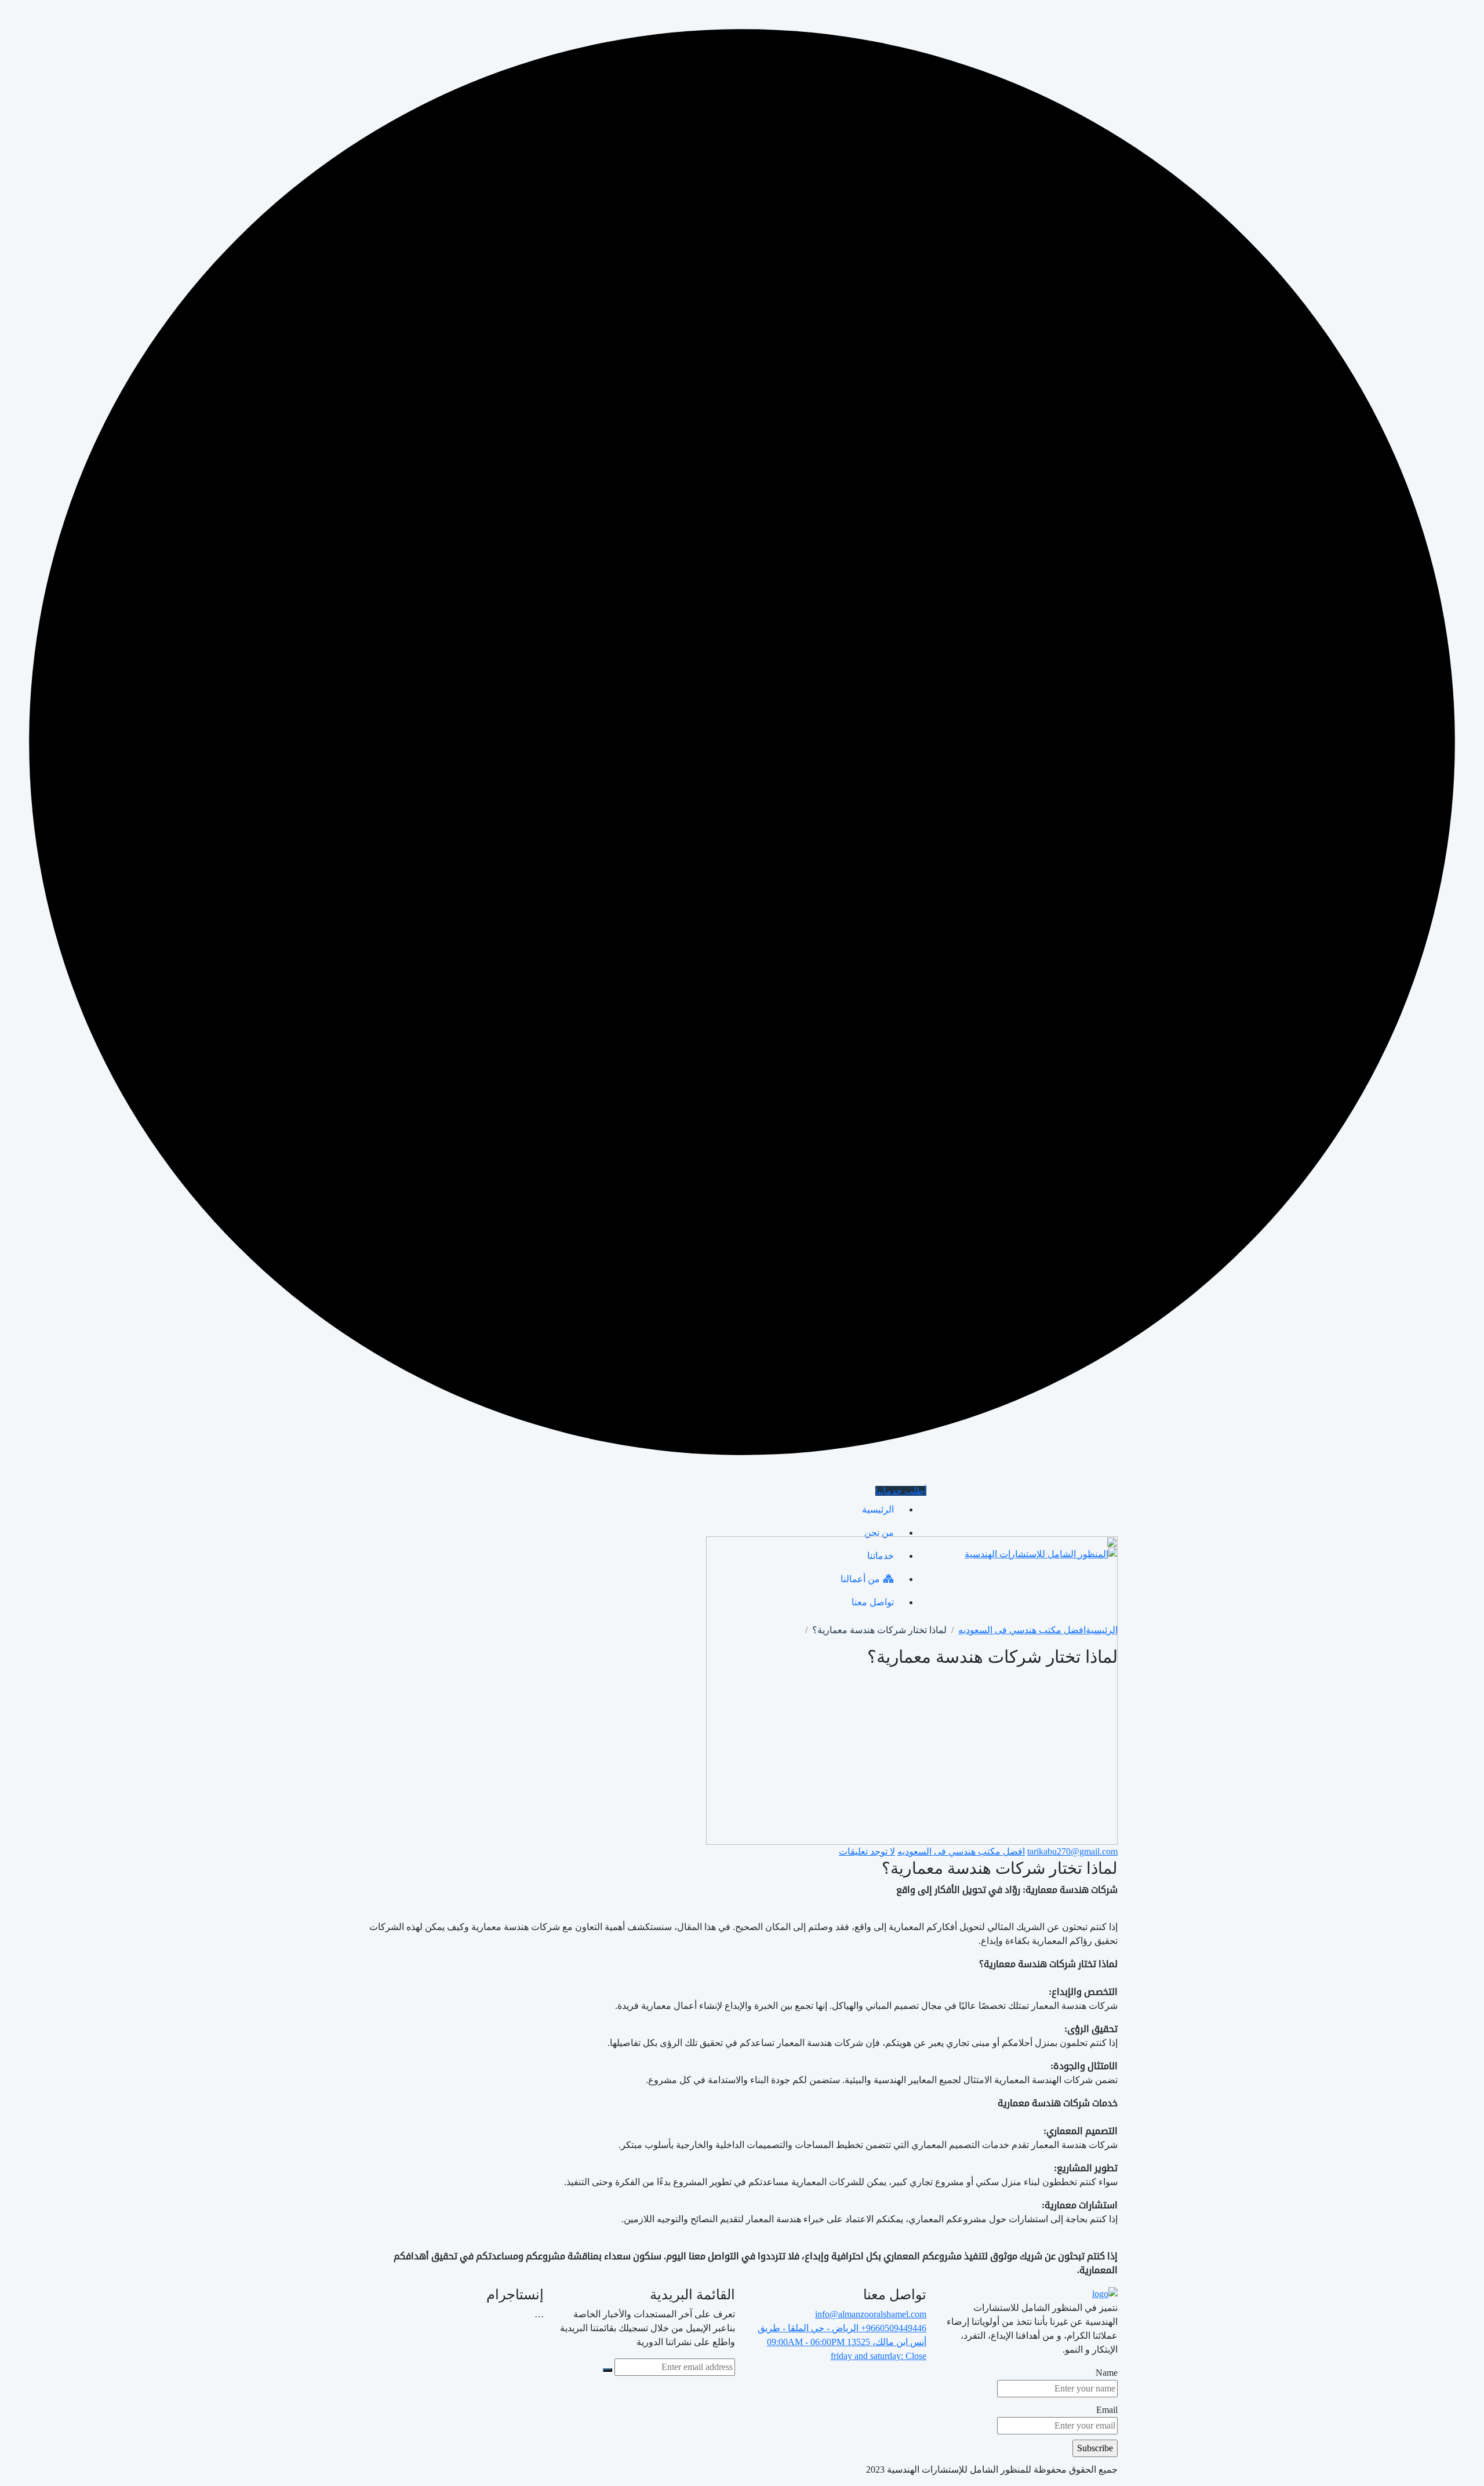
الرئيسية (878, 1509)
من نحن (879, 1533)
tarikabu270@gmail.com (1072, 1851)
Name (1107, 2373)
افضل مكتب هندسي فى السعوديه (961, 1851)
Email (1107, 2410)
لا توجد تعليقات (867, 1851)
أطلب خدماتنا (901, 1491)
